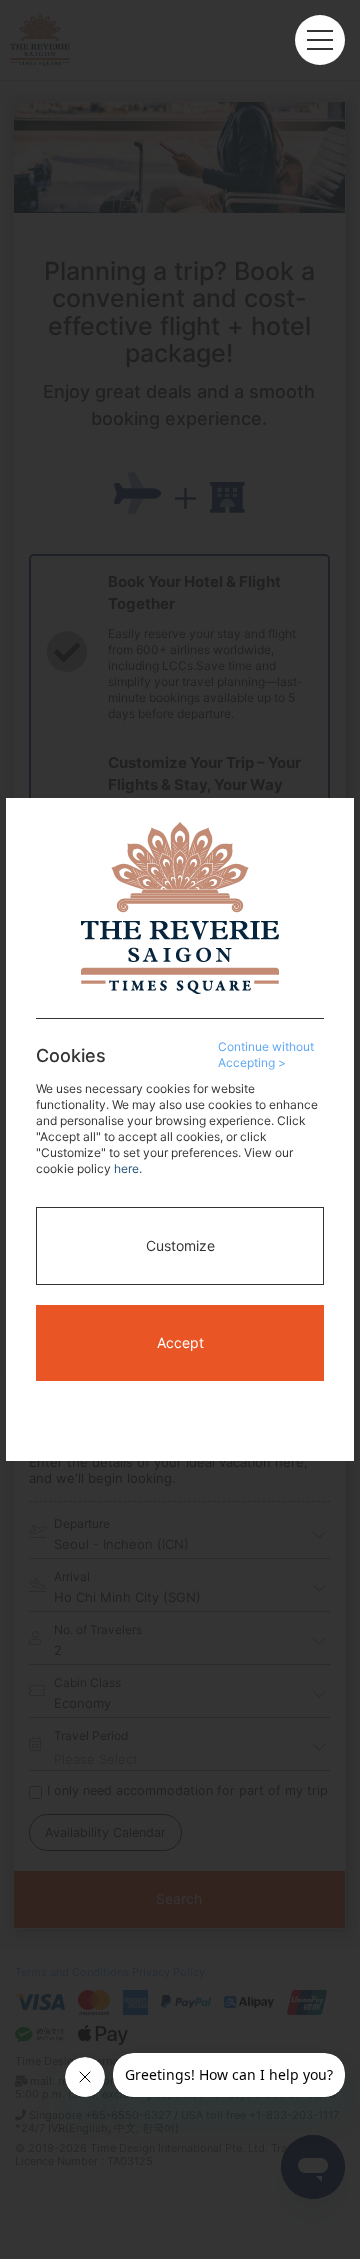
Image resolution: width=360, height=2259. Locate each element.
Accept (180, 1342)
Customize (180, 1245)
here (126, 1168)
